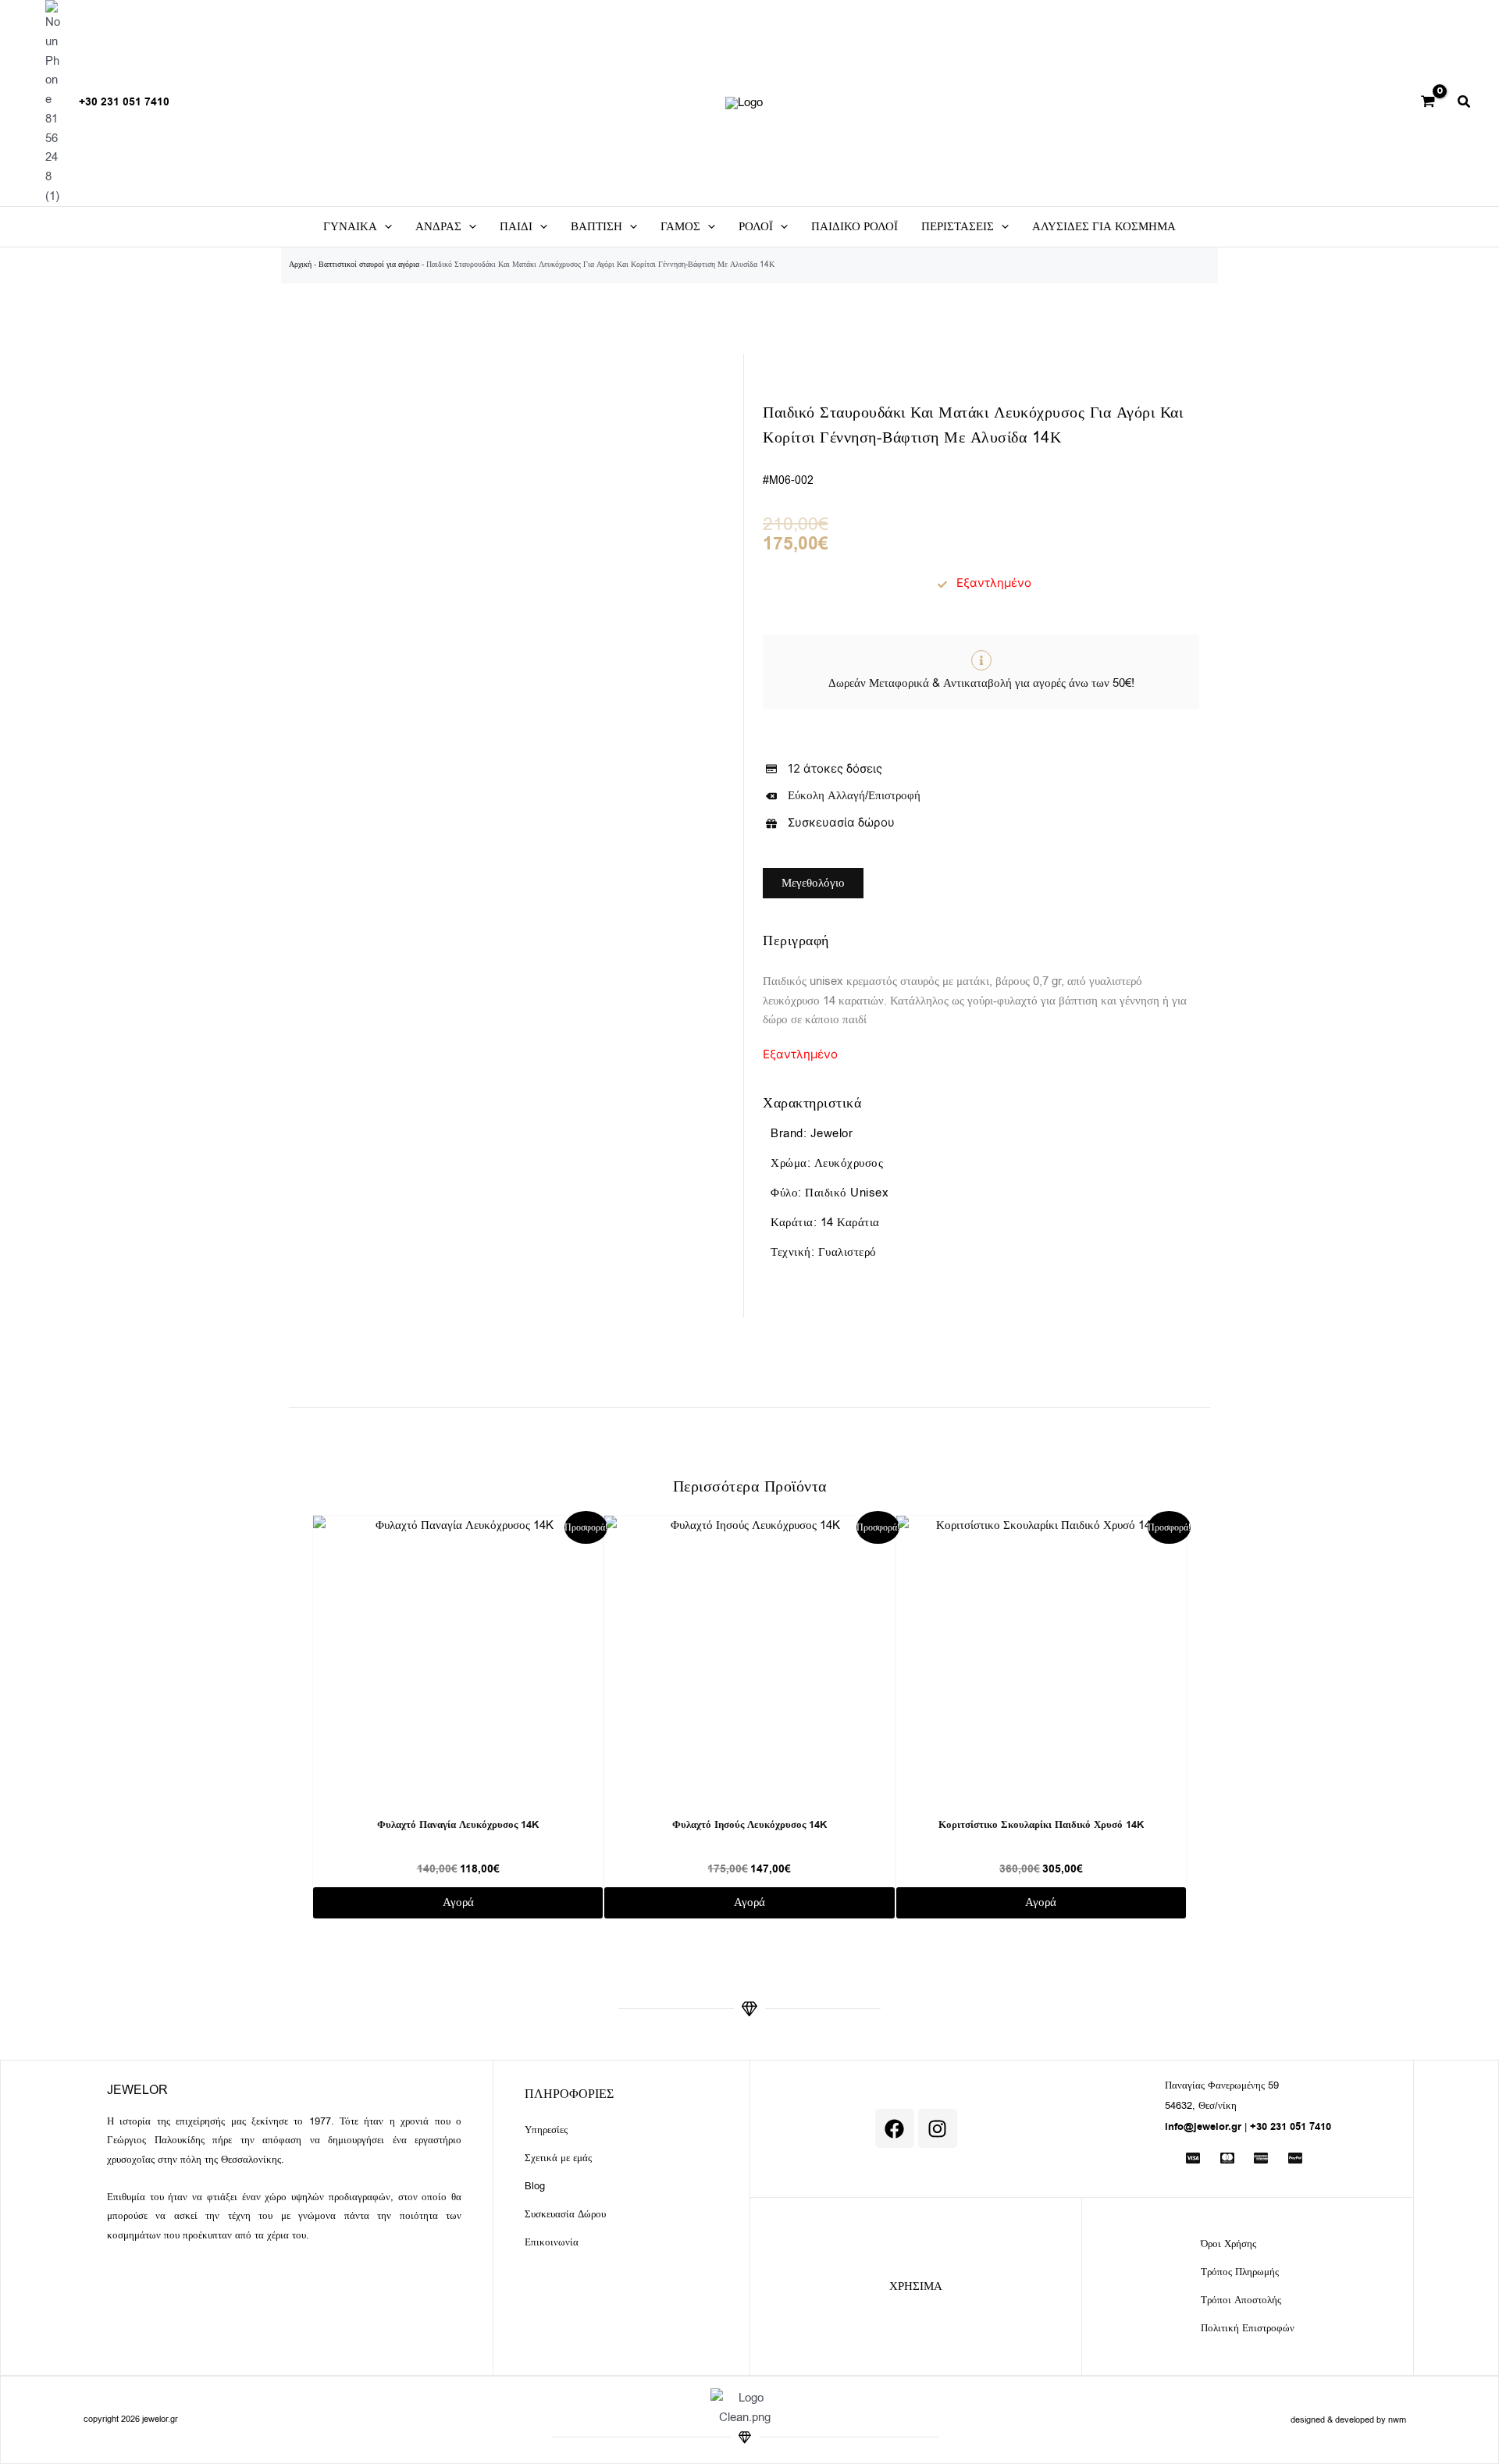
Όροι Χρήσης (1228, 2244)
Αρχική (300, 264)
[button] (1465, 104)
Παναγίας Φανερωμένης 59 (1222, 2085)
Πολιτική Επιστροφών (1248, 2328)
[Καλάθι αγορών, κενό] (1428, 103)
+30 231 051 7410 (124, 102)
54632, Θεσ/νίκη (1201, 2105)
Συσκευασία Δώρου (565, 2214)
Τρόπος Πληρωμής (1240, 2272)
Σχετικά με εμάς (558, 2158)
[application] (385, 227)
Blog (535, 2186)
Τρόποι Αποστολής (1241, 2300)
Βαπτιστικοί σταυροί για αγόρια (369, 264)
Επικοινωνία (552, 2242)
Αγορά (458, 1902)
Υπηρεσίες (546, 2130)
